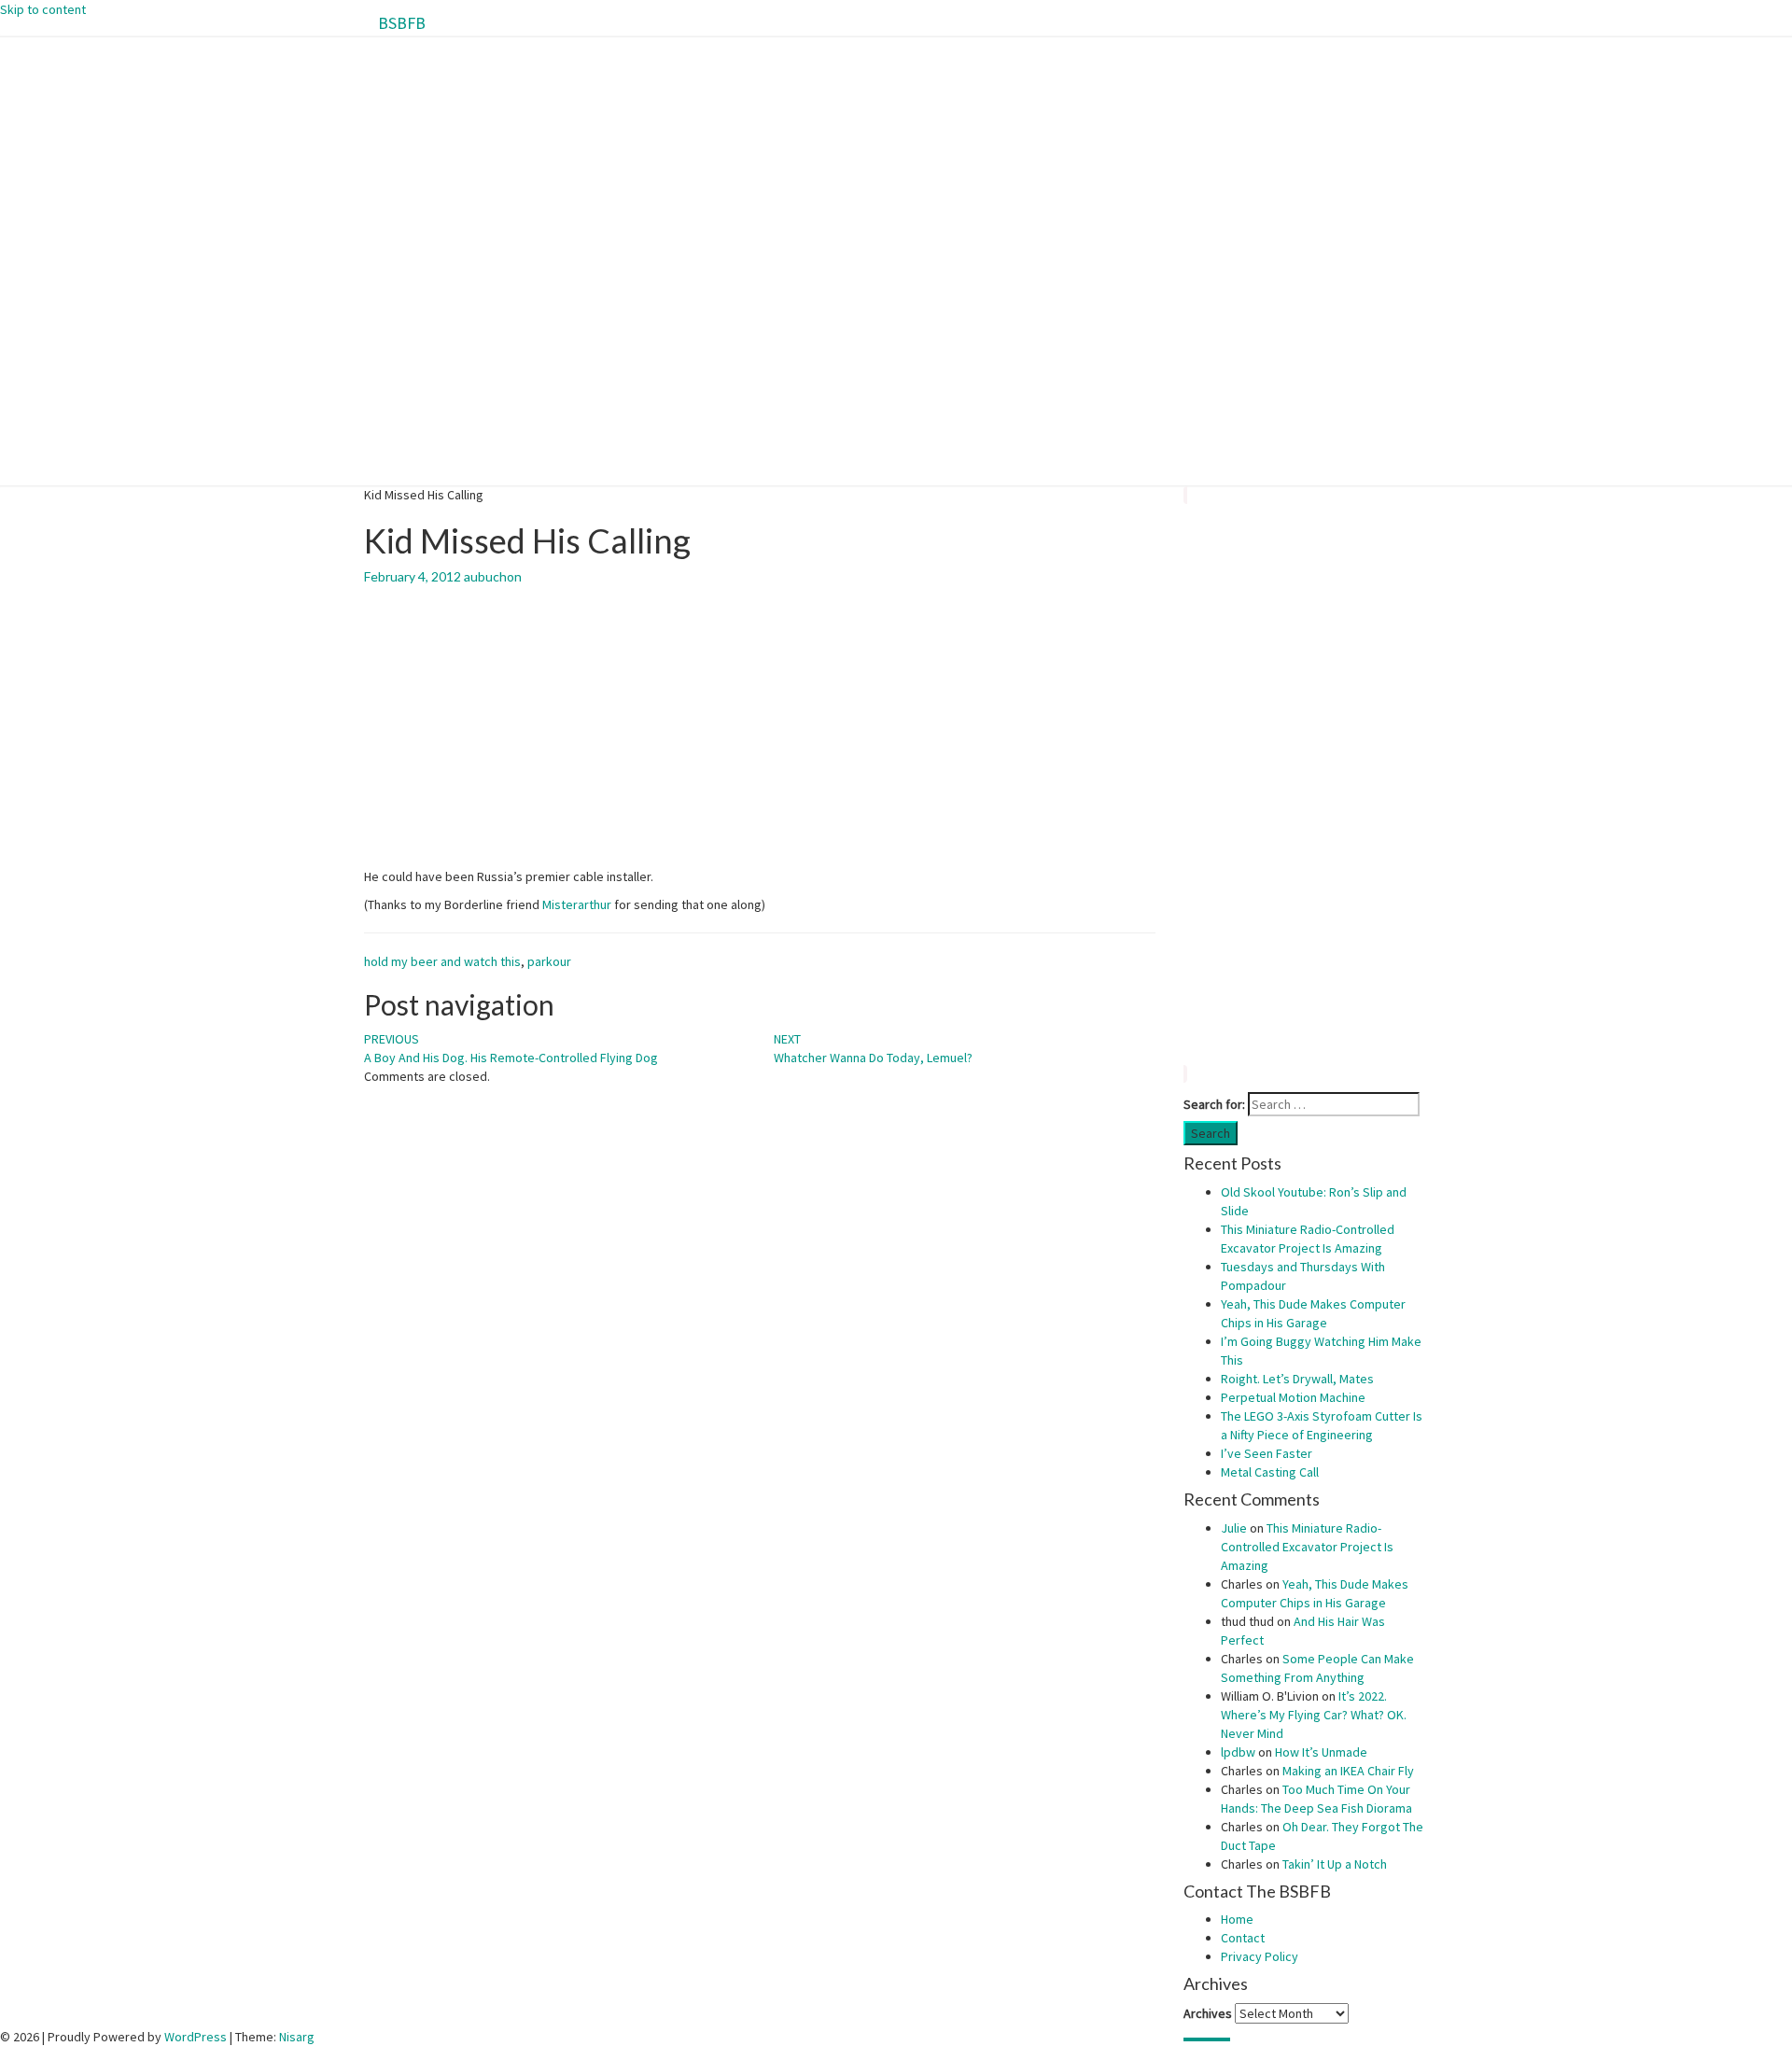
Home (1237, 1919)
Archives (1208, 2013)
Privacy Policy (1260, 1956)
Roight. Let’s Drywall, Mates (1297, 1379)
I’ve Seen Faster (1267, 1453)
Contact (1243, 1938)
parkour (549, 961)
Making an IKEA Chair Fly (1348, 1771)
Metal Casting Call (1270, 1472)
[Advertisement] (1306, 784)
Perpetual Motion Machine (1293, 1397)
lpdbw (1238, 1752)
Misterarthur (577, 904)
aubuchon (493, 576)
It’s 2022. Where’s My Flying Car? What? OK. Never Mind (1314, 1715)
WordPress (196, 2037)
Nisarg (297, 2037)
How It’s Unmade (1321, 1752)
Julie (1234, 1528)
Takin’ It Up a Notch (1335, 1864)
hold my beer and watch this (442, 961)
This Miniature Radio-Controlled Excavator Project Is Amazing (1307, 1547)
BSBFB (402, 23)
